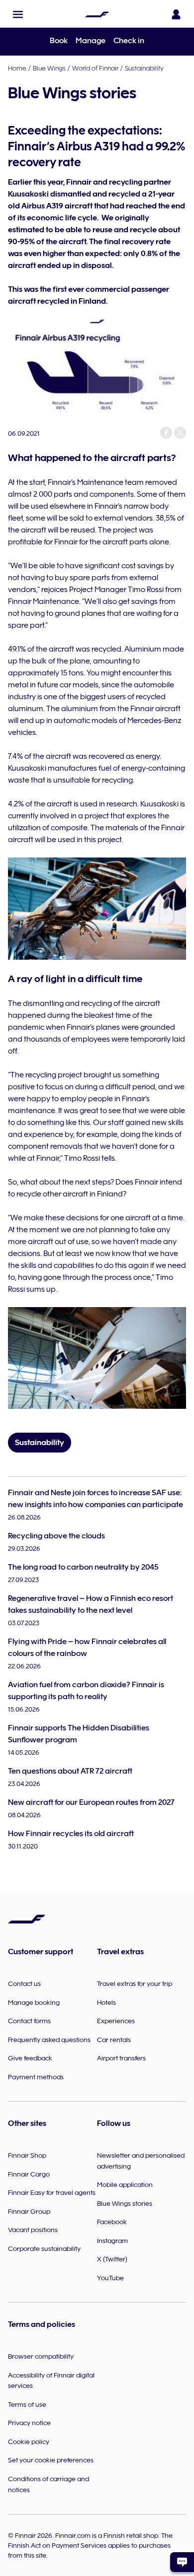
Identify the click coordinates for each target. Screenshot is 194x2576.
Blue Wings (49, 68)
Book (59, 41)
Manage (91, 41)
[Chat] (182, 2562)
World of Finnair (95, 68)
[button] (18, 14)
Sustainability (144, 68)
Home (17, 68)
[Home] (97, 14)
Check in (129, 41)
